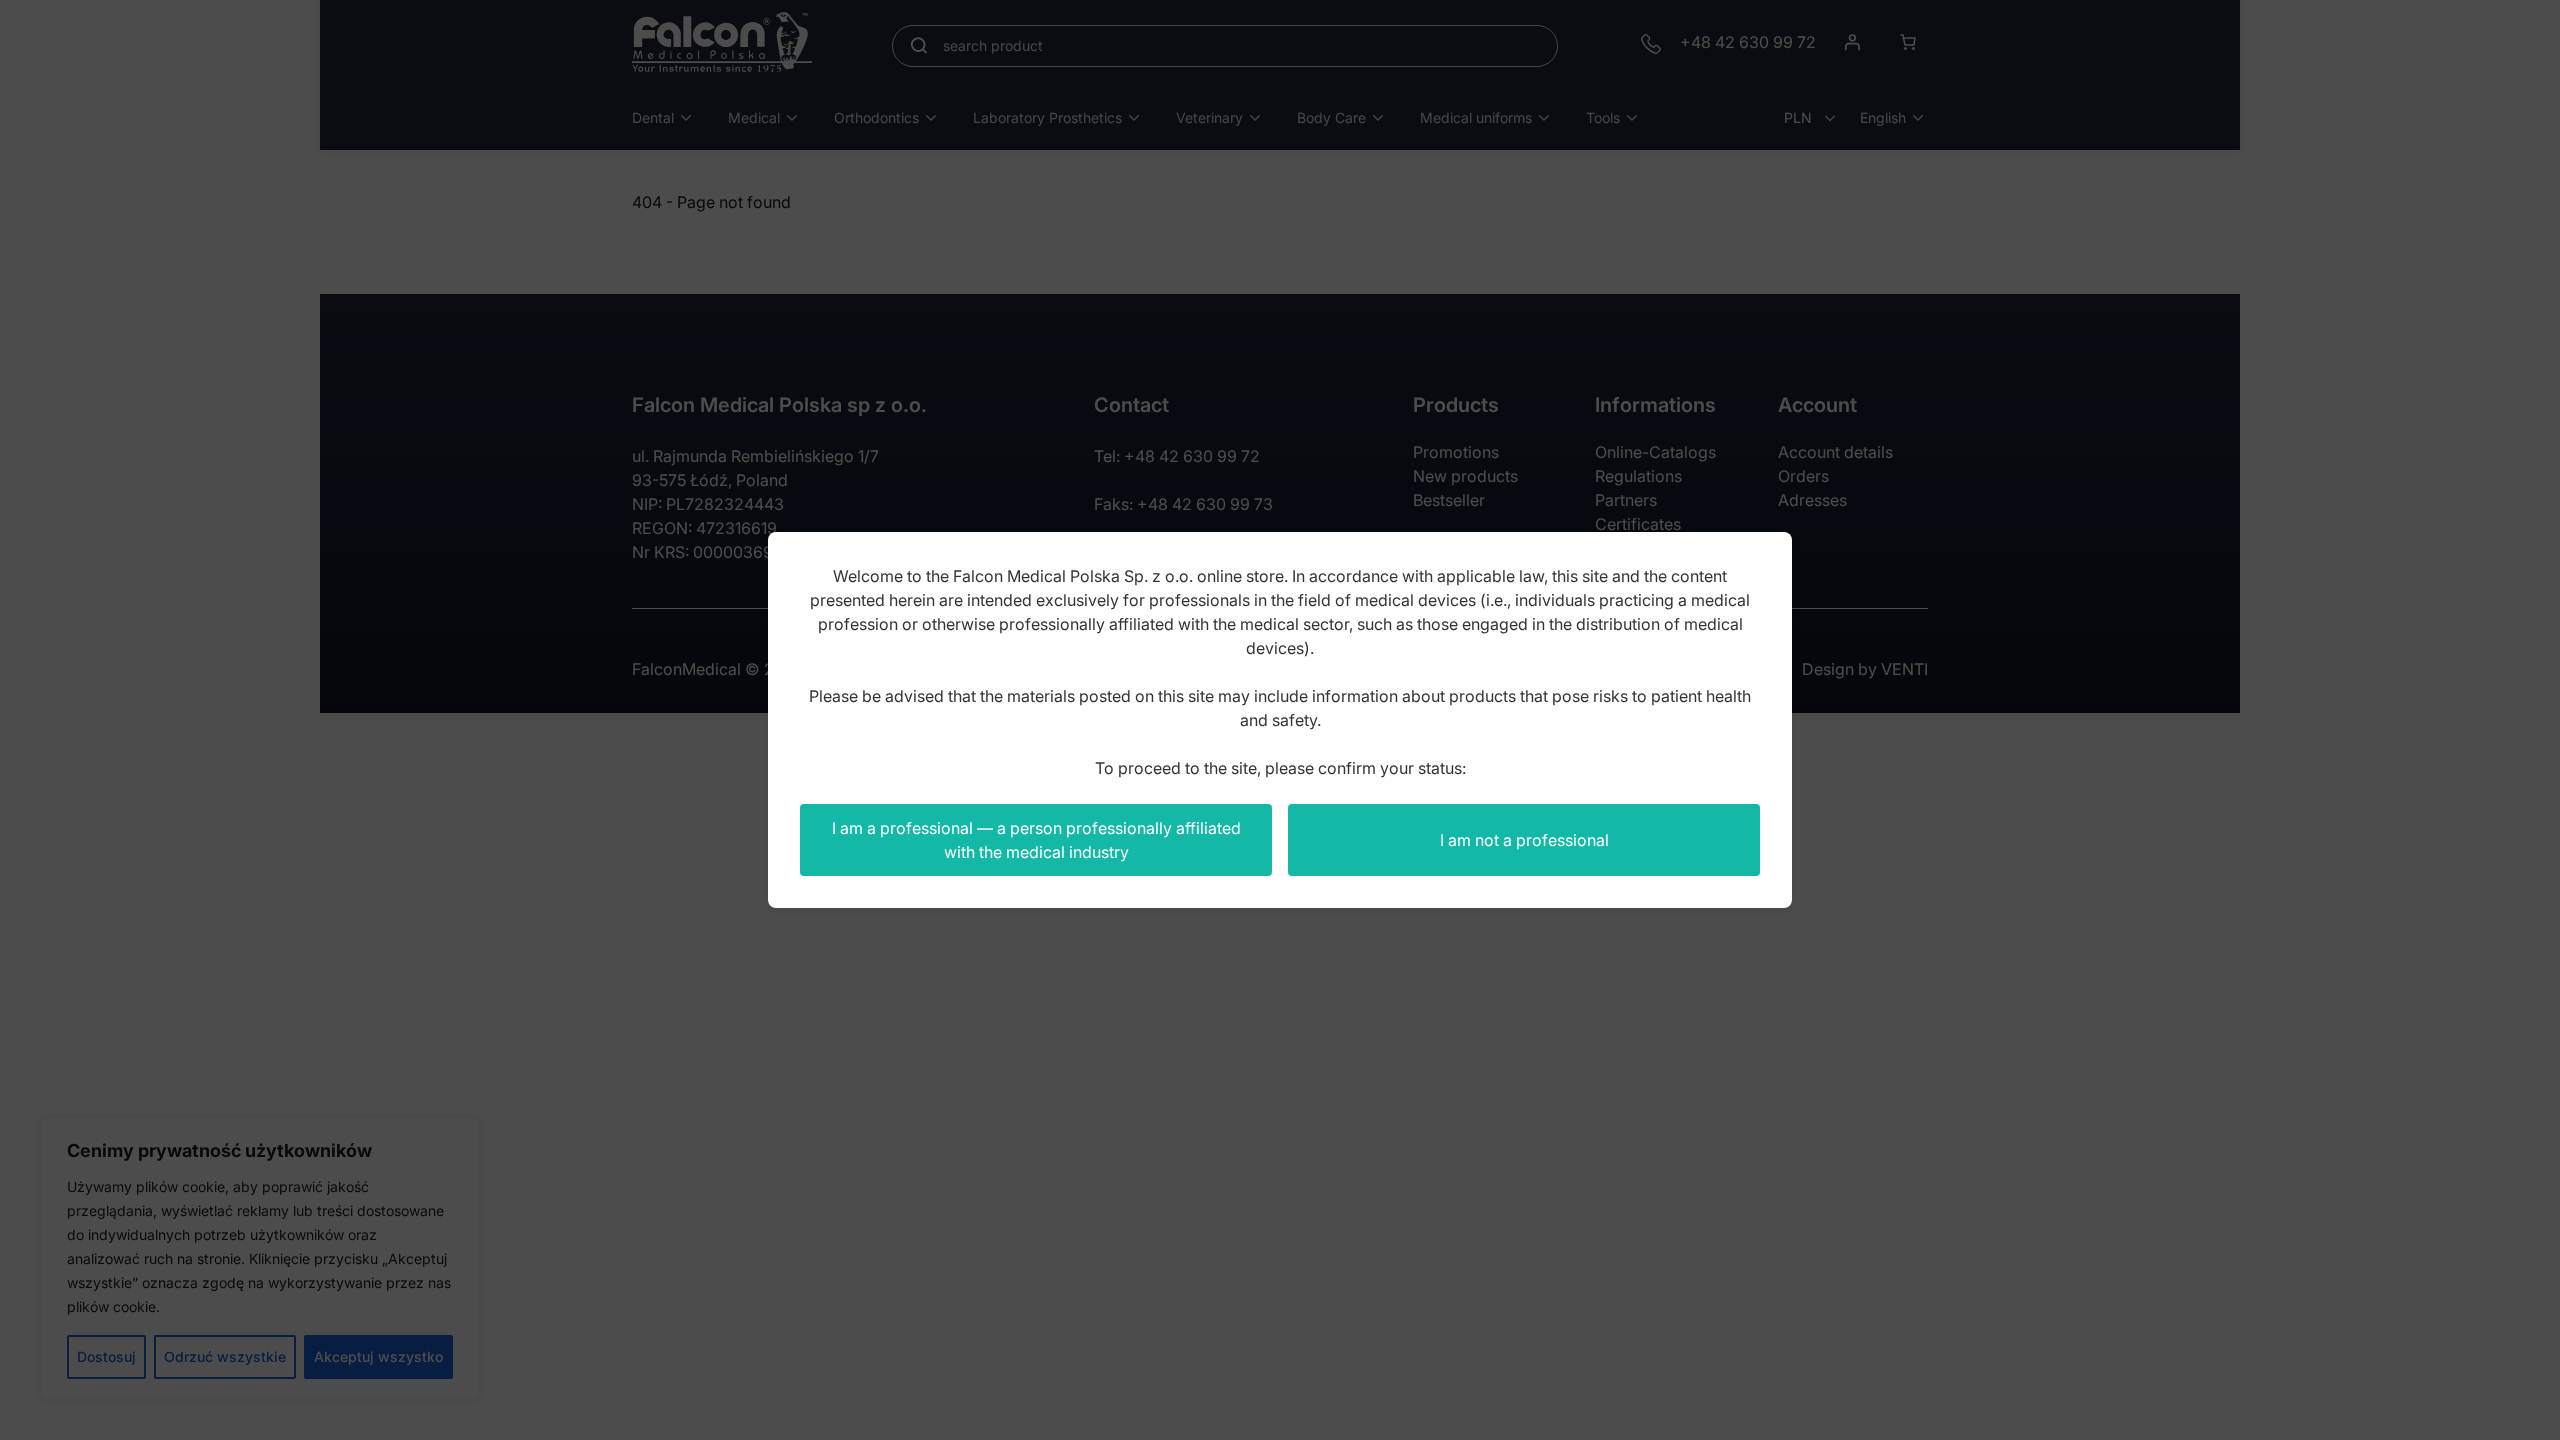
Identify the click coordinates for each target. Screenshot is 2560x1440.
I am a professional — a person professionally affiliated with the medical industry (1036, 840)
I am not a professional (1524, 840)
